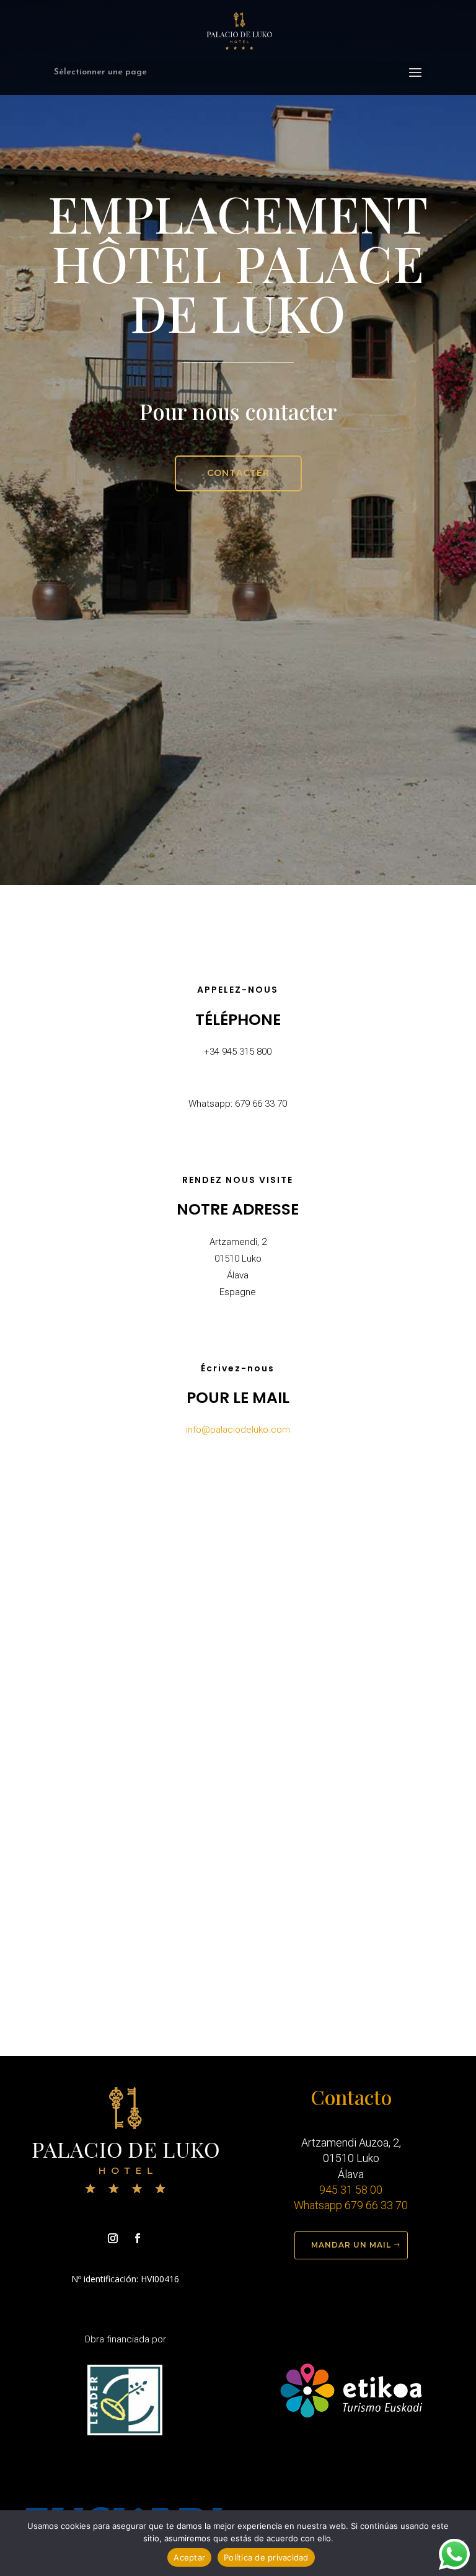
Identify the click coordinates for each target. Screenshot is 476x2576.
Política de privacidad (266, 2557)
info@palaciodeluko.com (238, 1430)
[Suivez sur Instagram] (113, 2238)
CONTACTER (238, 473)
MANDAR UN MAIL (351, 2245)
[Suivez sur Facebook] (138, 2238)
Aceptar (189, 2557)
